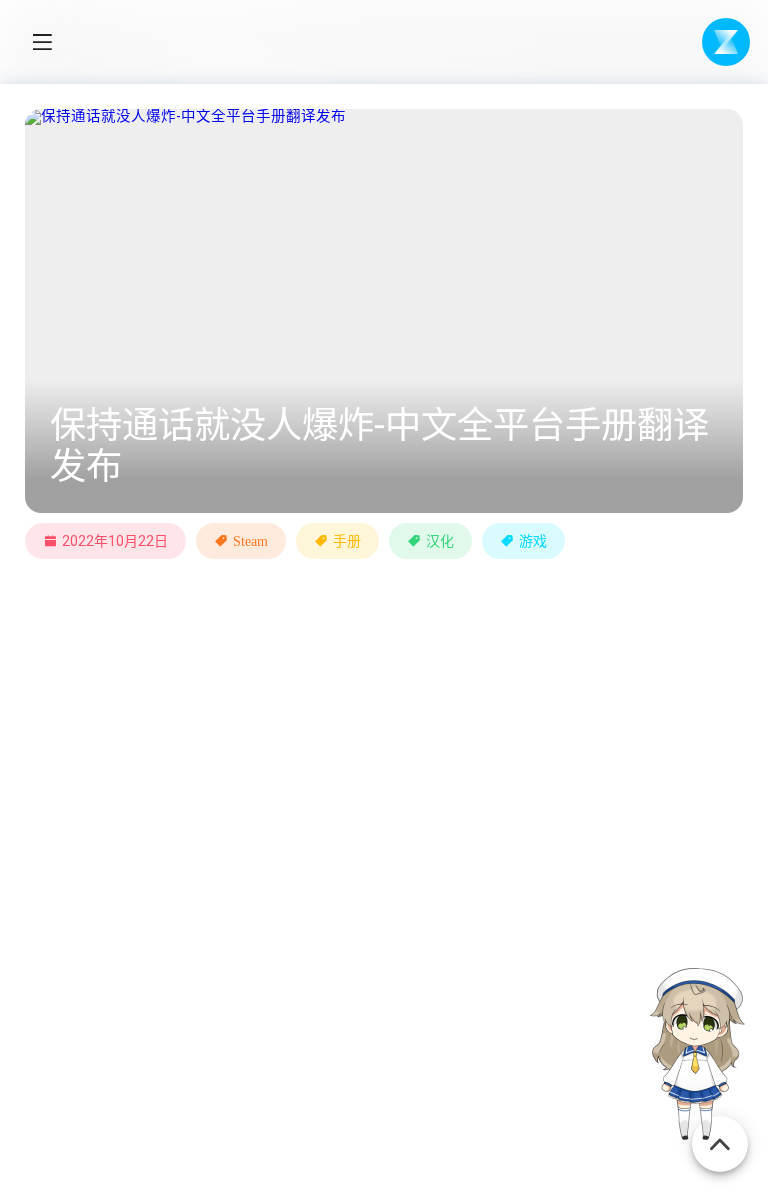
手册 (347, 541)
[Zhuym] (726, 42)
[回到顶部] (720, 1133)
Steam (250, 541)
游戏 (533, 541)
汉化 (440, 541)
